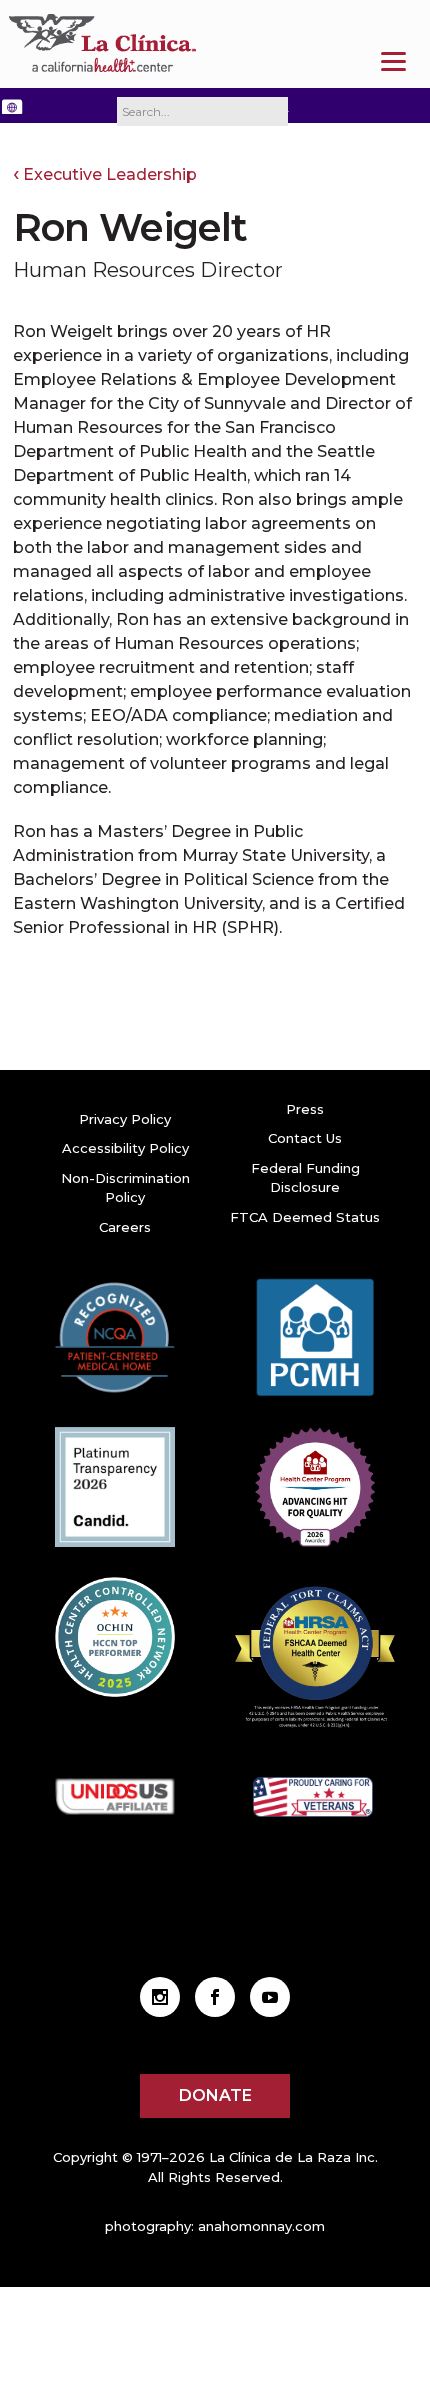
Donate (215, 2095)
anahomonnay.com (261, 2226)
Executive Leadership (110, 174)
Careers (125, 1227)
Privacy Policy (125, 1119)
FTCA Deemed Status (305, 1217)
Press (305, 1109)
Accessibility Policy (125, 1148)
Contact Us (305, 1138)
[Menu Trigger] (393, 61)
